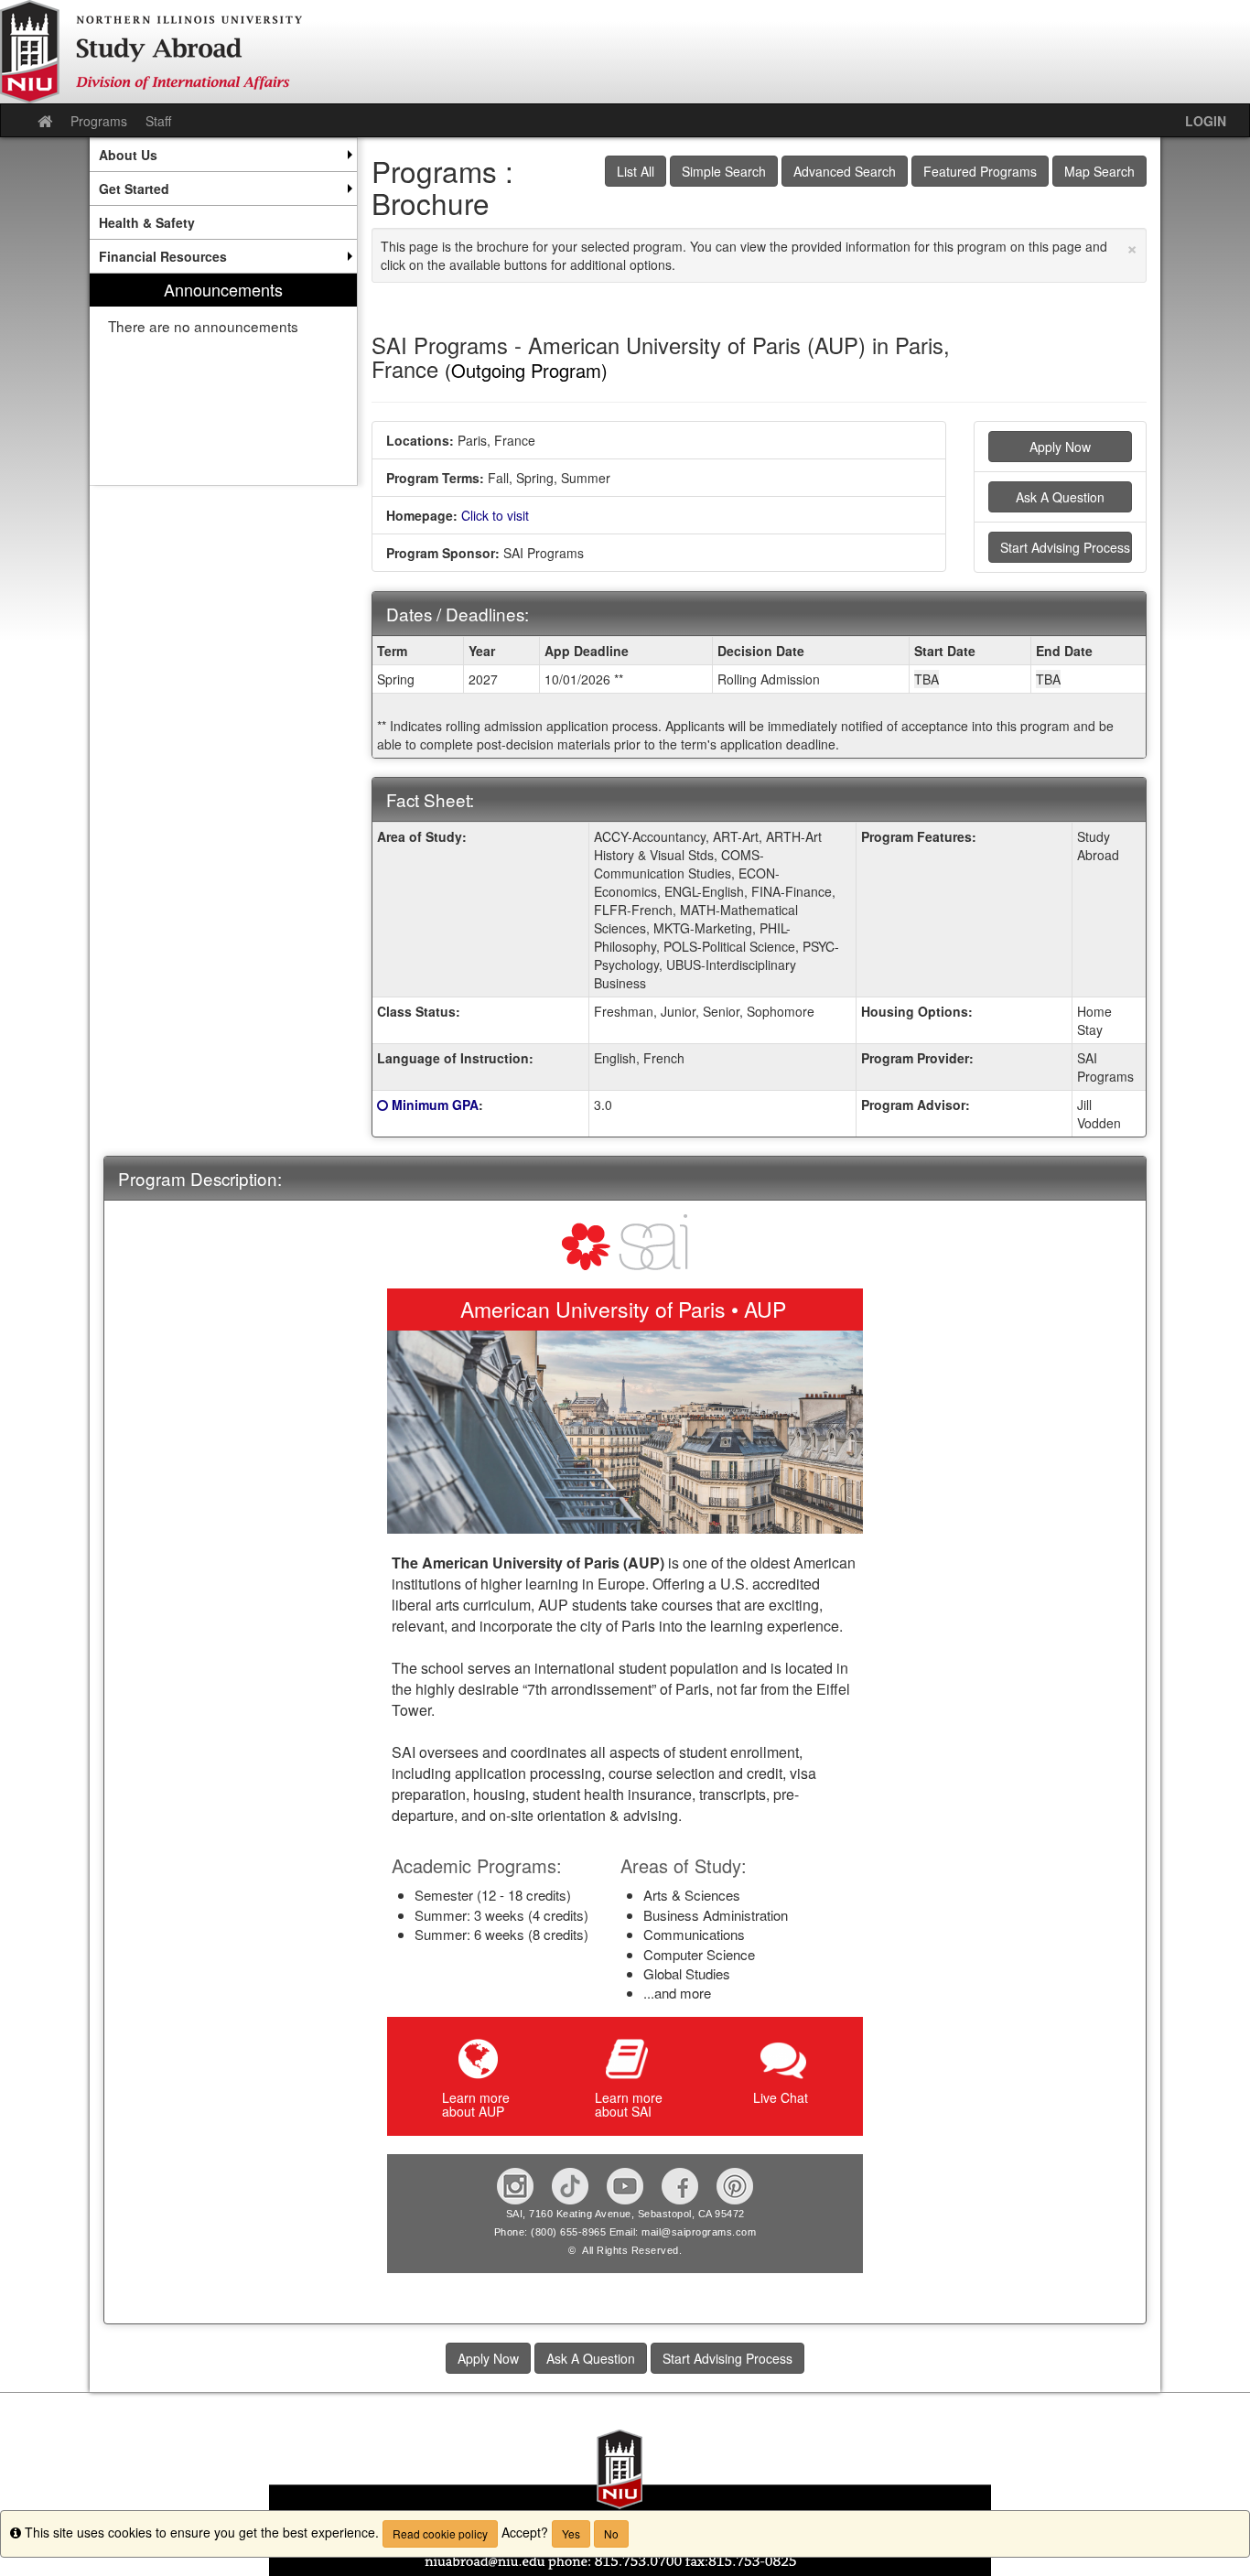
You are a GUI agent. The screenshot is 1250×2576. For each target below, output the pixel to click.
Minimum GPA (435, 1105)
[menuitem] (223, 155)
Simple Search (724, 171)
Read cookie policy (440, 2533)
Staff (158, 121)
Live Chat (781, 2097)
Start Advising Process (1065, 547)
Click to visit (495, 515)
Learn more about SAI (629, 2104)
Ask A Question (1060, 497)
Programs (99, 121)
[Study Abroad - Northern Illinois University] (625, 52)
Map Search (1099, 171)
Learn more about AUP (476, 2104)
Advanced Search (845, 171)
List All (636, 171)
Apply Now (1060, 447)
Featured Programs (980, 171)
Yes (571, 2533)
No (611, 2533)
